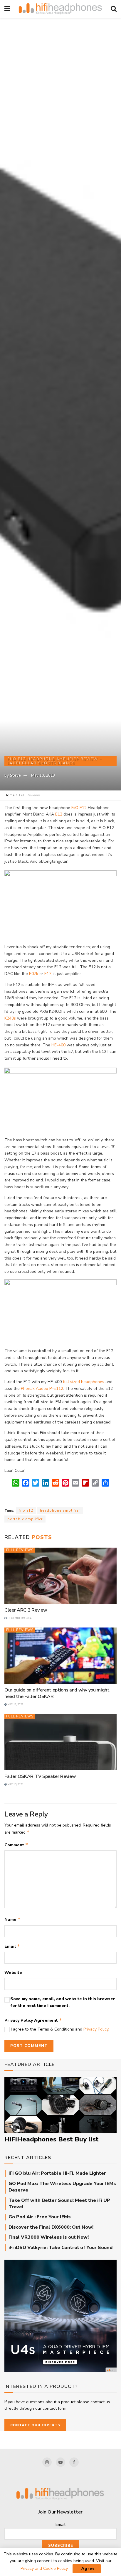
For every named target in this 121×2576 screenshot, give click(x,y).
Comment (16, 1845)
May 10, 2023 (15, 1784)
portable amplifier (25, 1519)
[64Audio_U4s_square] (60, 2316)
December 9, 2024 (19, 1618)
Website (13, 1973)
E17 (48, 974)
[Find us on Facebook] (74, 2462)
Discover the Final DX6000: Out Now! (51, 2227)
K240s (10, 1018)
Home (9, 795)
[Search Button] (114, 9)
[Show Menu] (7, 9)
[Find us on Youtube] (60, 2462)
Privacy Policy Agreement (33, 2020)
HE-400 (58, 1045)
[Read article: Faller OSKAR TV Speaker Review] (60, 1742)
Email (12, 1946)
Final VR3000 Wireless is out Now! (49, 2237)
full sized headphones (84, 1382)
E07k (34, 974)
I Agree (87, 2569)
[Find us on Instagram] (47, 2462)
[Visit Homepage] (60, 9)
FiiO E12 (79, 808)
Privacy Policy (96, 2029)
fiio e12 (26, 1510)
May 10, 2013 (43, 775)
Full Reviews (30, 795)
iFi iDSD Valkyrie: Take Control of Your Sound (60, 2248)
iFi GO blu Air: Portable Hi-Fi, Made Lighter (57, 2173)
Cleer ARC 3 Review (26, 1610)
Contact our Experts (35, 2425)
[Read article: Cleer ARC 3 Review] (60, 1576)
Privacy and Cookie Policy (44, 2568)
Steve (15, 775)
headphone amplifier (60, 1510)
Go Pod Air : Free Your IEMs (40, 2217)
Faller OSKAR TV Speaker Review (40, 1776)
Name (12, 1919)
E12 (59, 814)
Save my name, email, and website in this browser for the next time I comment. (63, 2002)
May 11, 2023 (15, 1704)
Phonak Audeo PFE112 (42, 1389)
